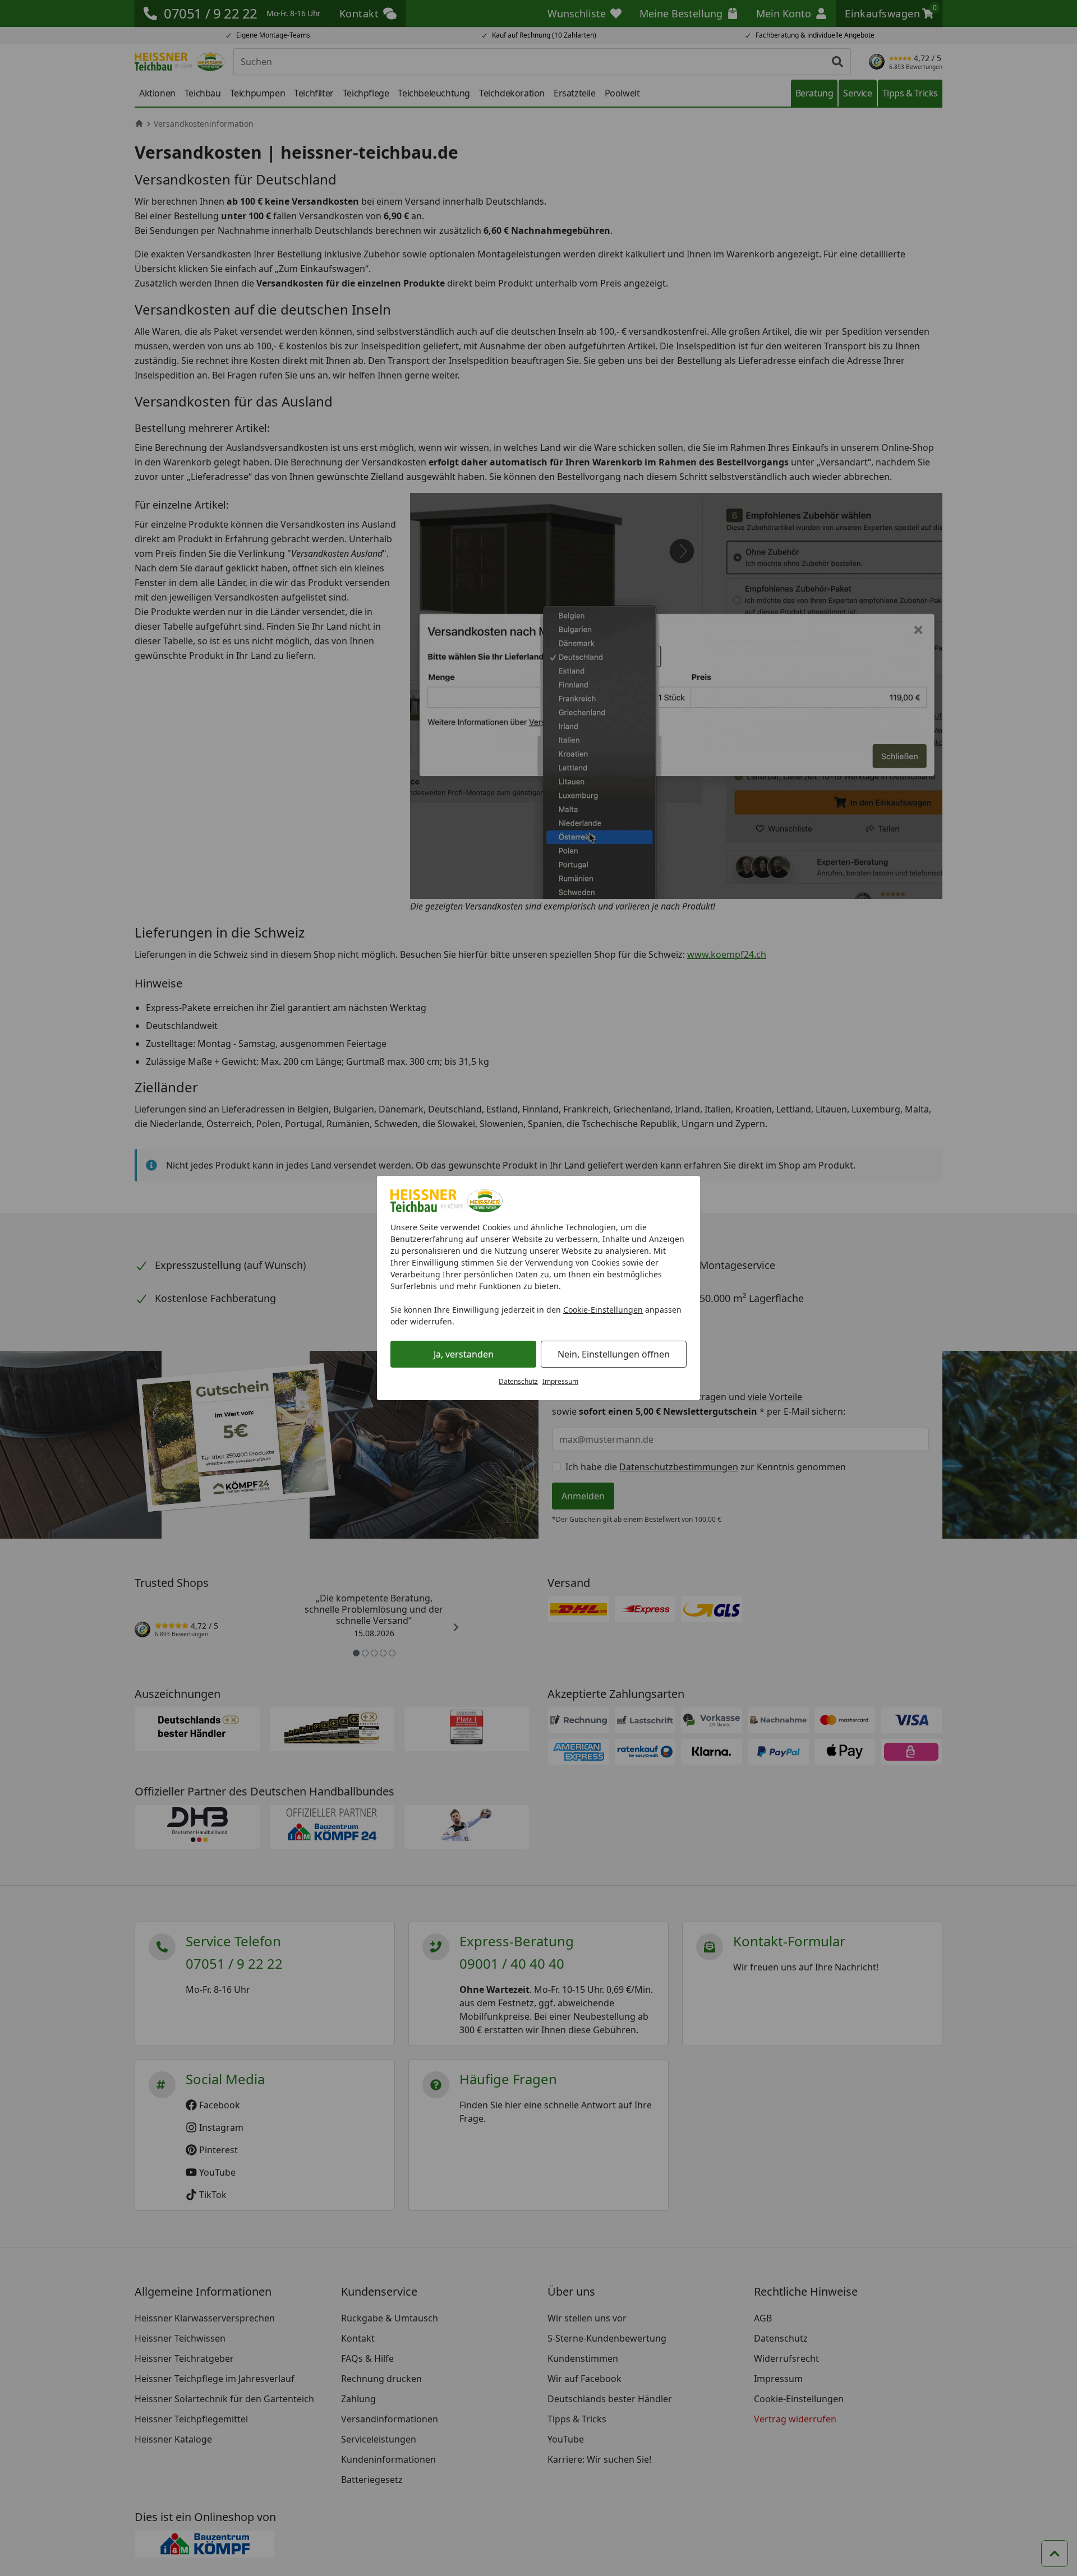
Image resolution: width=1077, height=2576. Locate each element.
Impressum (560, 1381)
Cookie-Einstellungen (603, 1310)
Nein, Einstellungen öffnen (614, 1354)
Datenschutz (518, 1381)
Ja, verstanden (464, 1354)
